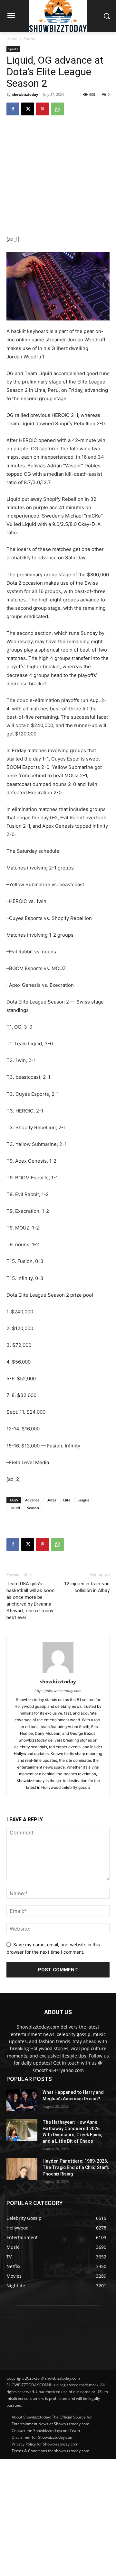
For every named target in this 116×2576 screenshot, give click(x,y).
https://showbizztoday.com (58, 1691)
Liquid (15, 1508)
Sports (29, 39)
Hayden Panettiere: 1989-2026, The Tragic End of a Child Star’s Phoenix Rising (76, 2167)
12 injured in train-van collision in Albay (87, 1587)
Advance (32, 1500)
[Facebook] (13, 109)
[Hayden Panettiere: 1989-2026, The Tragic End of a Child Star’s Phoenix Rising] (22, 2169)
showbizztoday (25, 94)
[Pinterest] (43, 109)
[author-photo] (58, 1673)
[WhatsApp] (57, 109)
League (83, 1500)
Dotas (51, 1500)
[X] (28, 109)
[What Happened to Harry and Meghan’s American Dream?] (22, 2100)
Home (12, 39)
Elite (67, 1500)
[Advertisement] (58, 2517)
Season (33, 1508)
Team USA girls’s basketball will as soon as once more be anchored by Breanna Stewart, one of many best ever (30, 1601)
